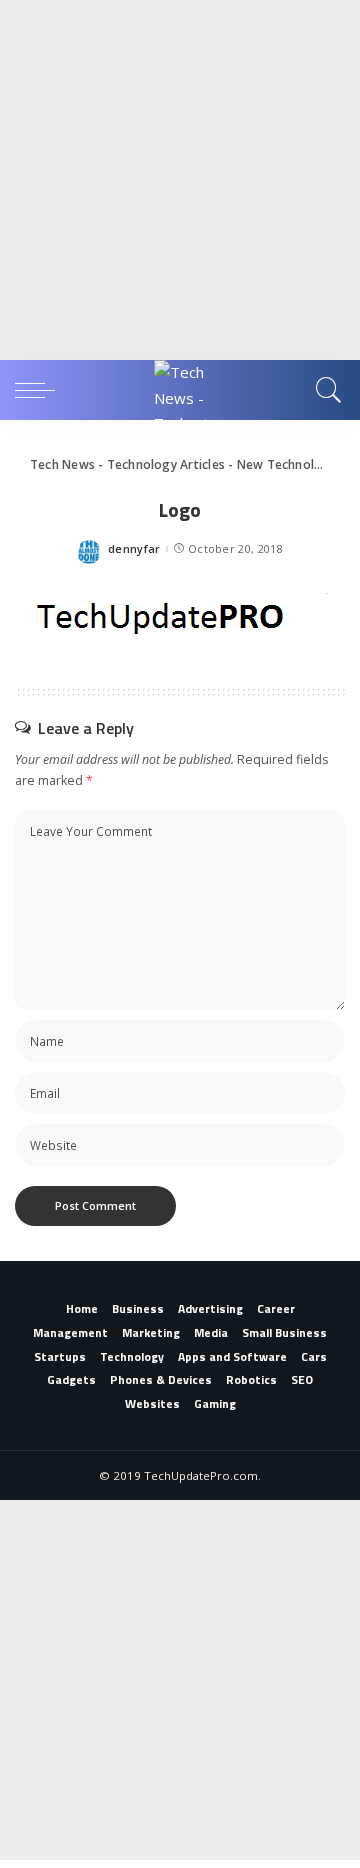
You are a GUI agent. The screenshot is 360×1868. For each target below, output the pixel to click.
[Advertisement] (180, 180)
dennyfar (134, 548)
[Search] (325, 390)
